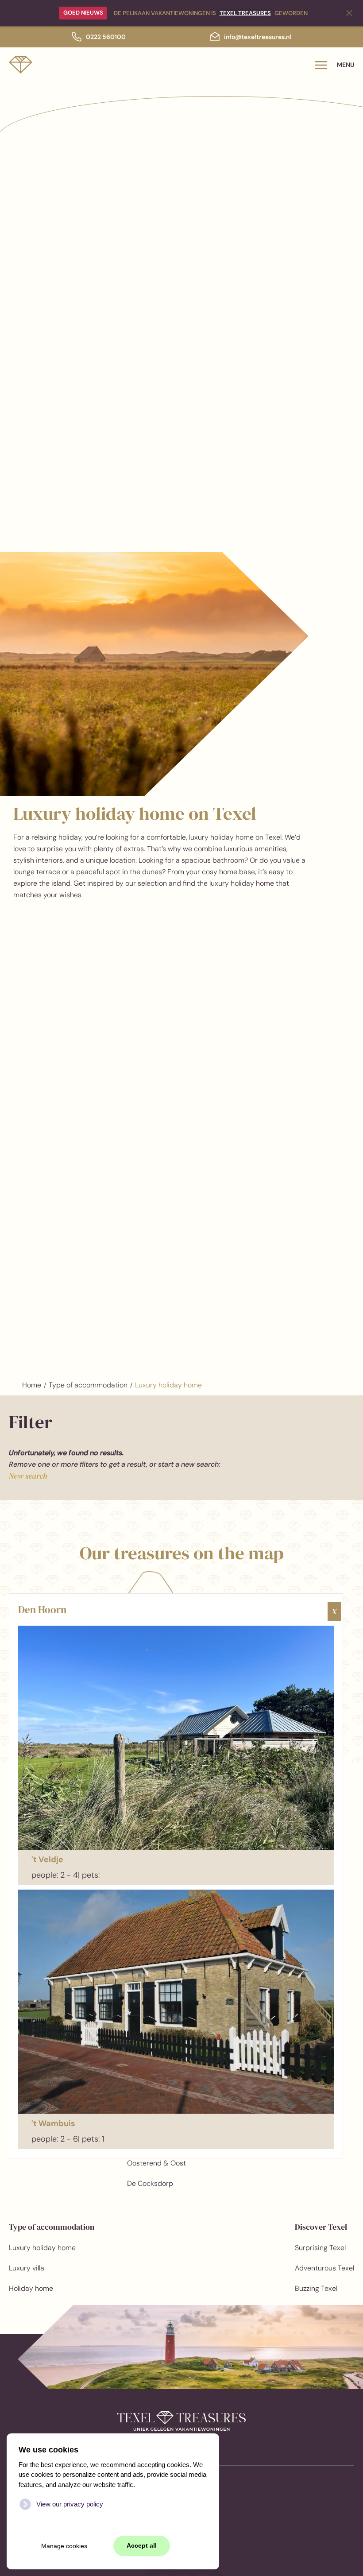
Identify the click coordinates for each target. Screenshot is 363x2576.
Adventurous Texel (324, 2268)
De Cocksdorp (150, 2183)
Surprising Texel (320, 2248)
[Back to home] (21, 65)
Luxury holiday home (42, 2248)
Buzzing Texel (316, 2288)
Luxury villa (27, 2268)
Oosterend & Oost (156, 2163)
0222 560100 (106, 37)
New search (28, 1476)
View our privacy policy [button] (70, 2504)
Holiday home (31, 2288)
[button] (335, 65)
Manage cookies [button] (64, 2546)
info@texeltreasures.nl (258, 37)
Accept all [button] (142, 2546)
